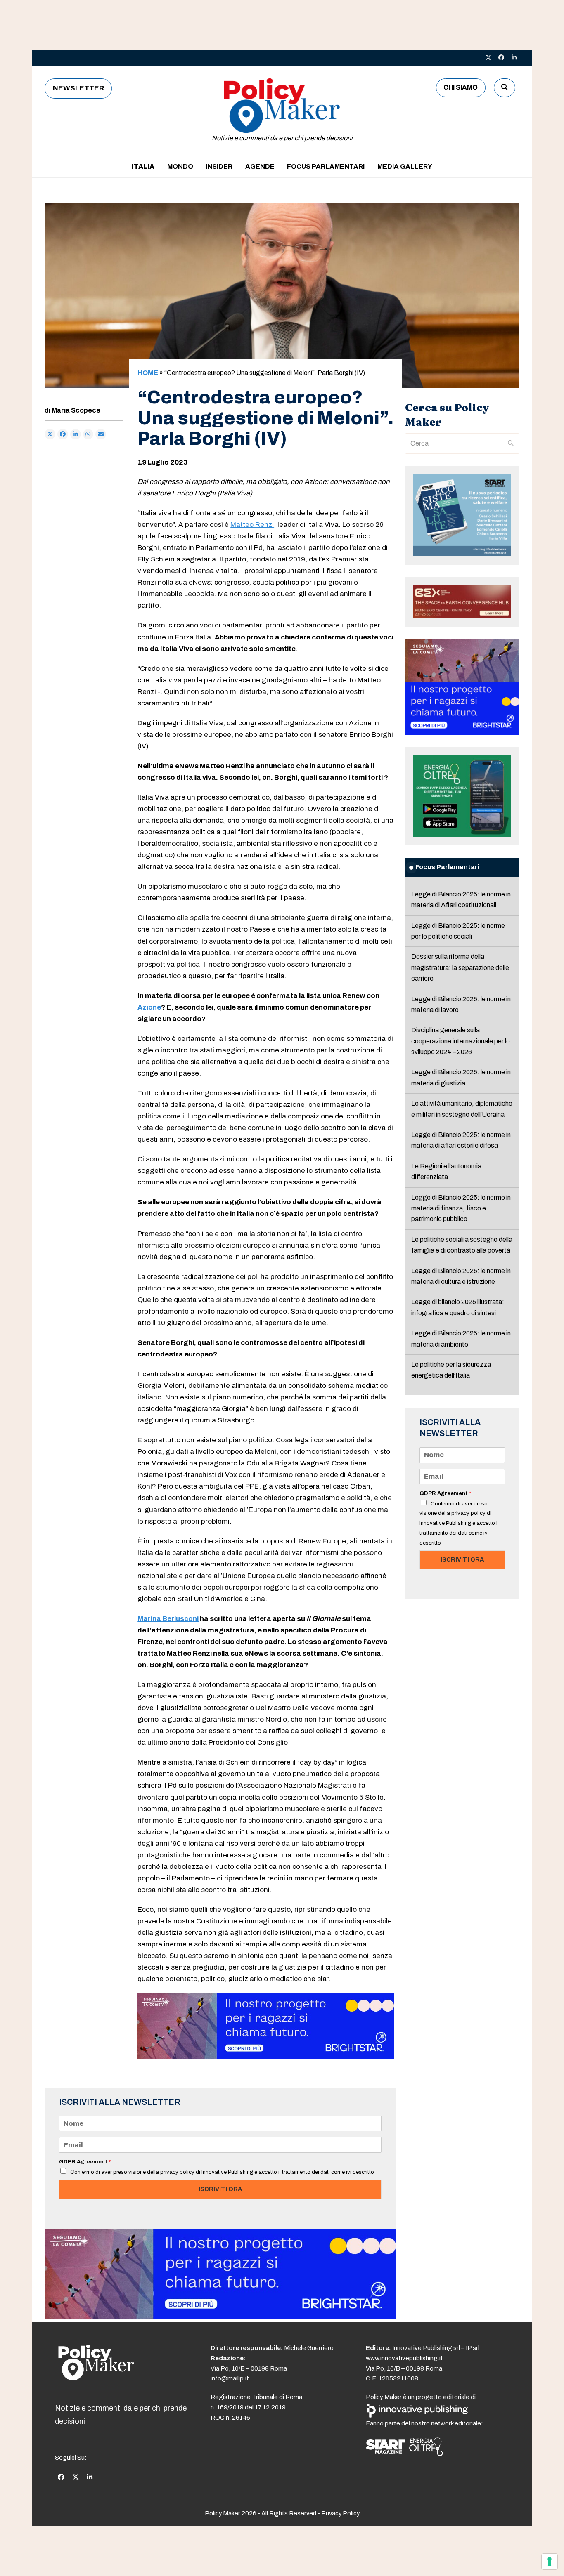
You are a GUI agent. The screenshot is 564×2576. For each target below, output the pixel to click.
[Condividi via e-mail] (101, 434)
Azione (149, 1007)
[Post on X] (50, 434)
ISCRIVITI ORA (220, 2189)
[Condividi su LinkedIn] (76, 434)
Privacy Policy (340, 2513)
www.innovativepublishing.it (404, 2358)
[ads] (266, 2057)
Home (148, 373)
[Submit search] (511, 443)
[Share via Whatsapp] (88, 434)
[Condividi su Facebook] (63, 434)
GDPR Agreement (85, 2162)
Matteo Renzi (252, 525)
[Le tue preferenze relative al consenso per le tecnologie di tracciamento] (550, 2562)
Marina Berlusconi (168, 1619)
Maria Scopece (76, 410)
